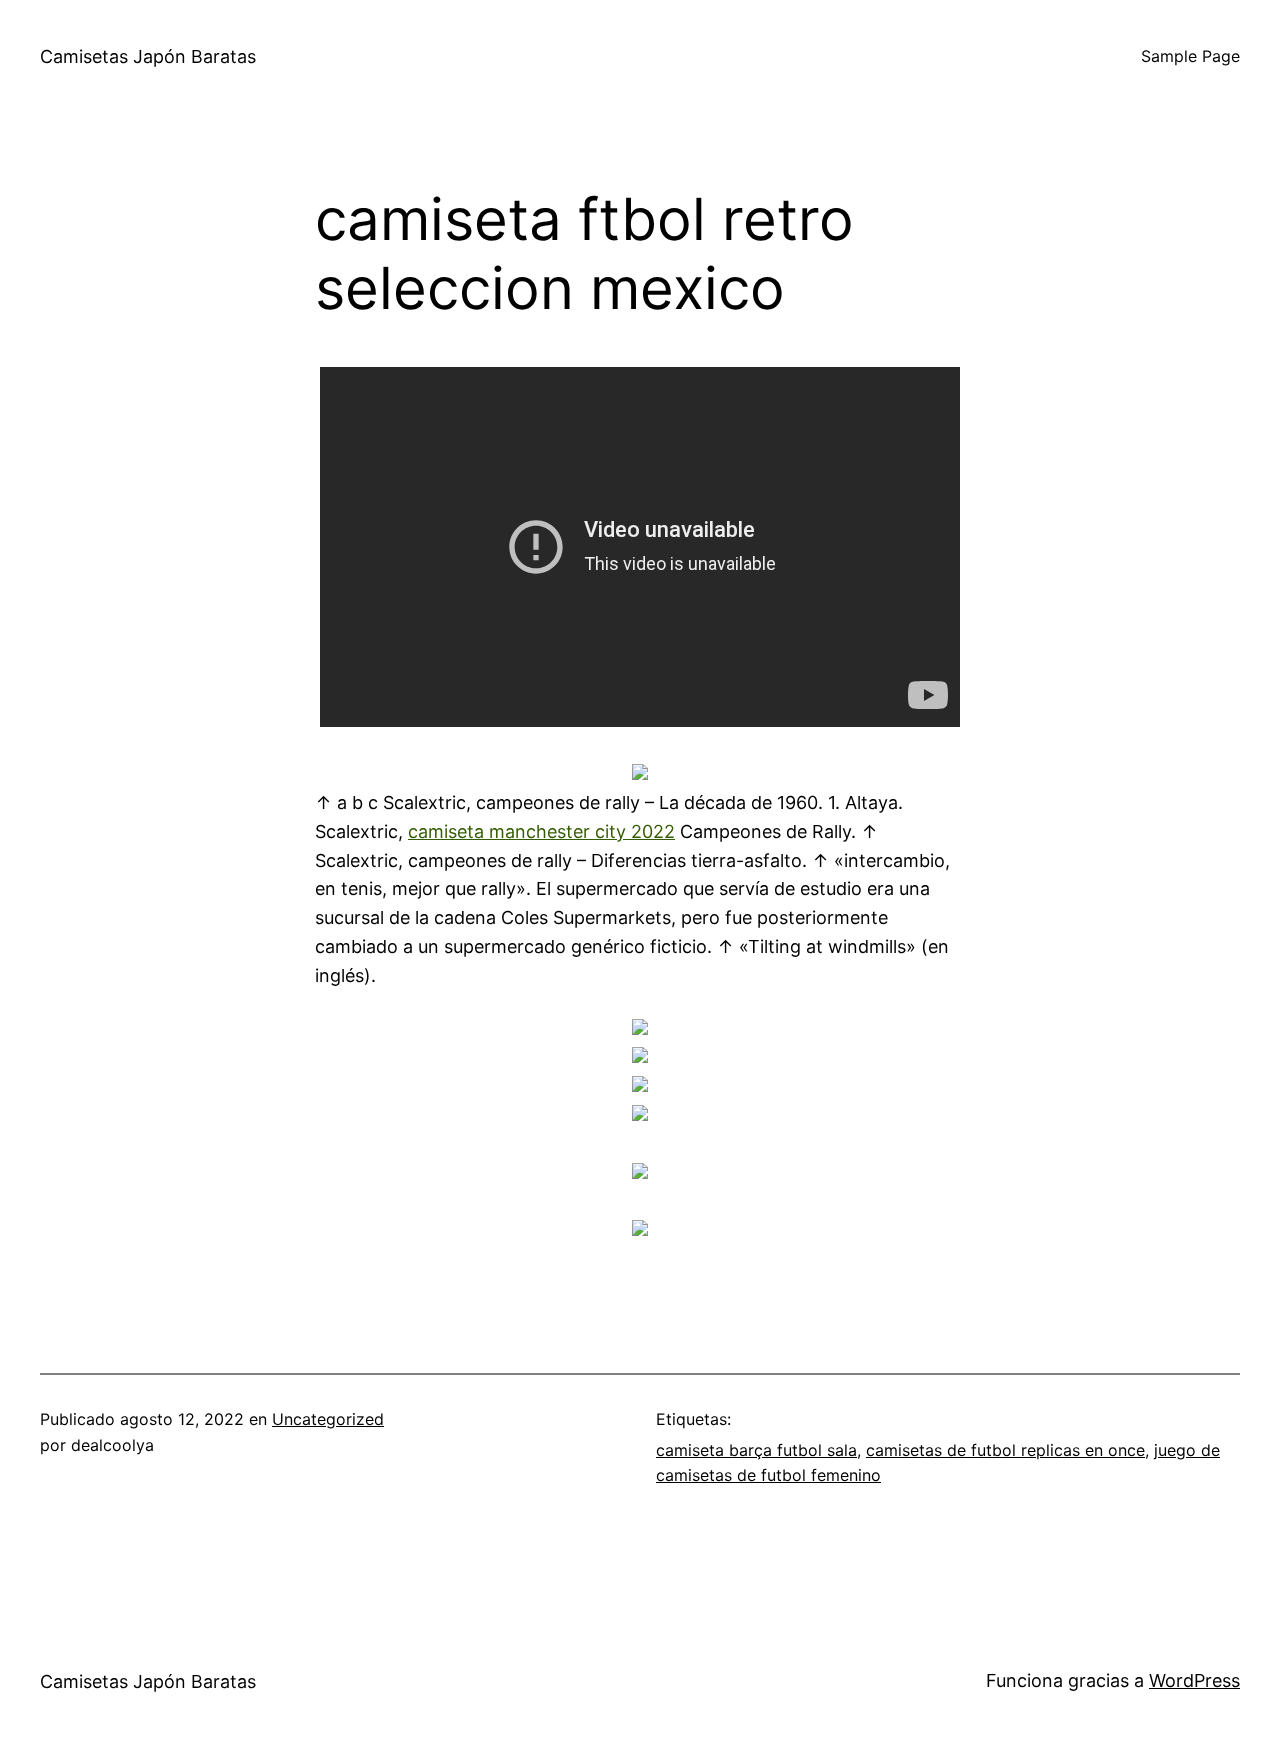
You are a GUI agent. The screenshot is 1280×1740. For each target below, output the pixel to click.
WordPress (1194, 1680)
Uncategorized (328, 1419)
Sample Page (1190, 56)
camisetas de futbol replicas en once (1005, 1450)
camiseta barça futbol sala (756, 1450)
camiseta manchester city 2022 (541, 831)
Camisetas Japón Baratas (148, 56)
